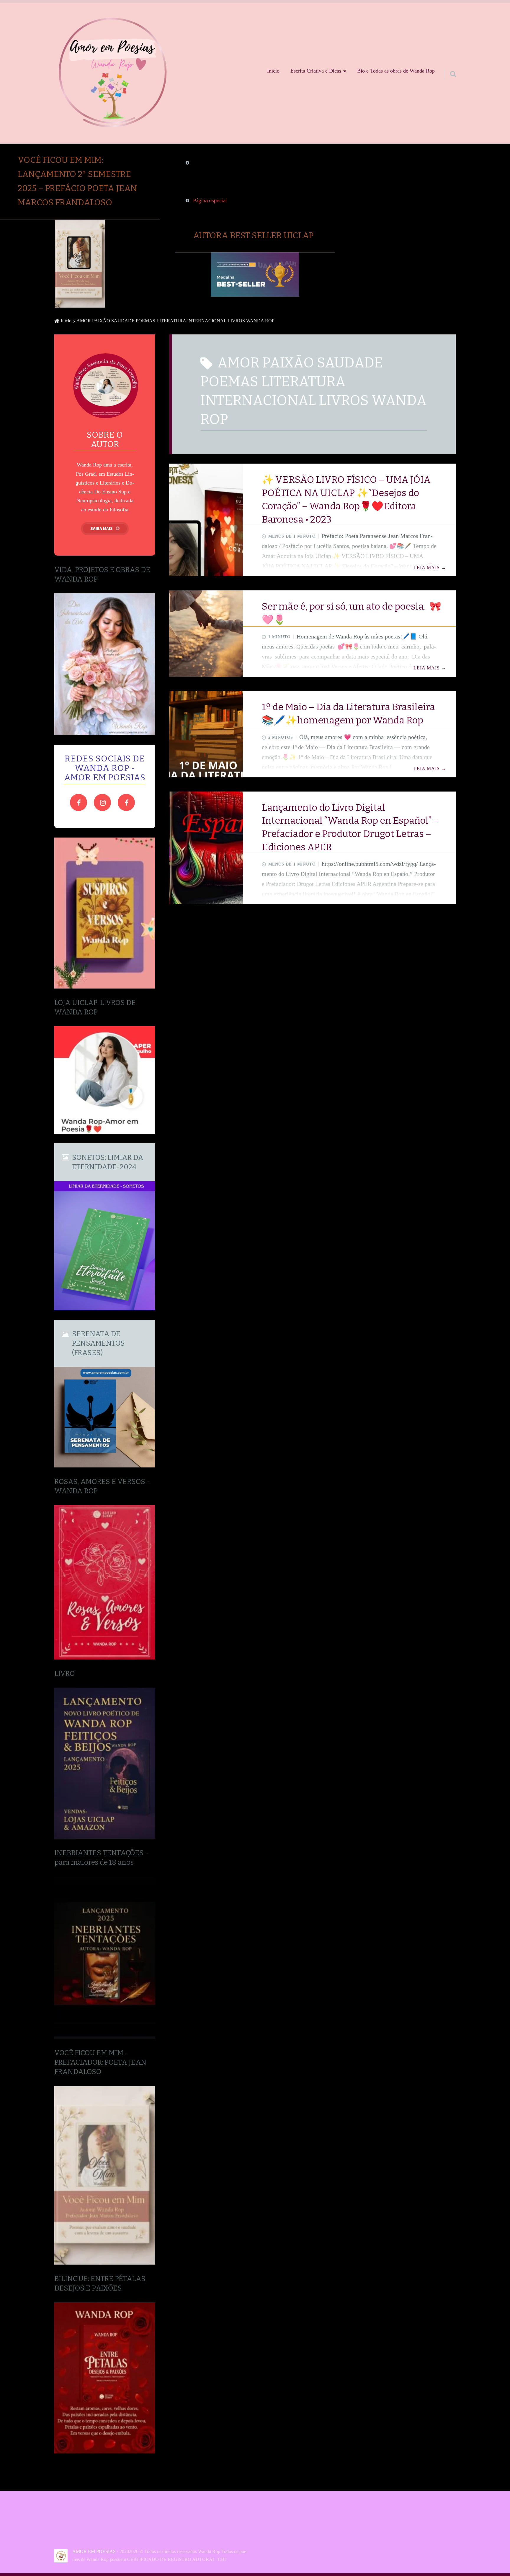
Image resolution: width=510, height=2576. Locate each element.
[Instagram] (102, 802)
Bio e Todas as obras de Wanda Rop (396, 71)
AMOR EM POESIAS (94, 2551)
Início (273, 71)
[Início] (63, 2556)
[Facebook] (79, 802)
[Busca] (448, 65)
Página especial (210, 201)
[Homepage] (113, 71)
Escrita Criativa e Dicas (316, 71)
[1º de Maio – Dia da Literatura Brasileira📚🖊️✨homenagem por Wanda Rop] (206, 734)
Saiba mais (102, 528)
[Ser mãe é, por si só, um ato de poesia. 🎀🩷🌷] (206, 634)
